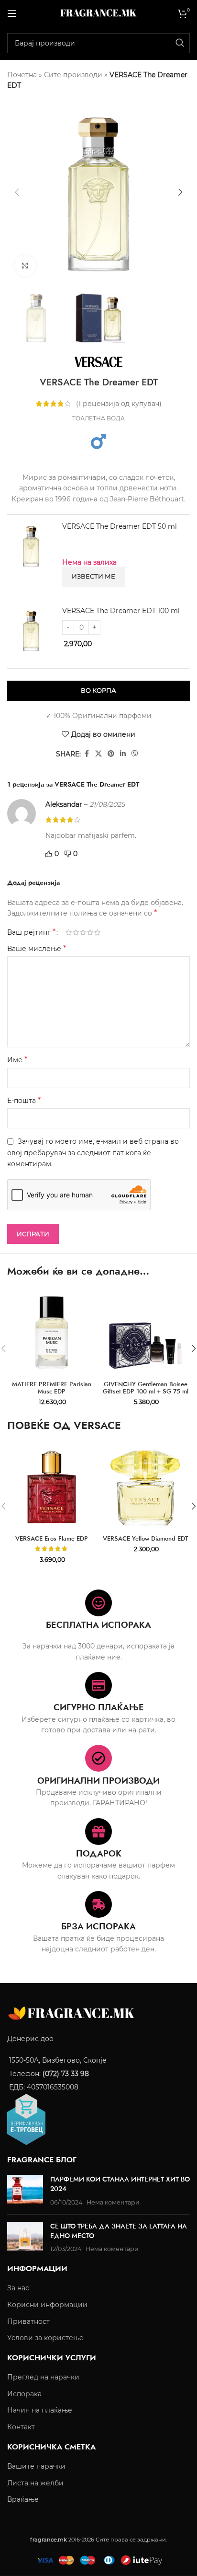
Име (17, 1060)
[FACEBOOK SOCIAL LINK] (87, 754)
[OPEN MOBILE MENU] (12, 13)
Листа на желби (35, 2483)
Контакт (21, 2427)
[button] (17, 192)
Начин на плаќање (40, 2410)
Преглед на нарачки (43, 2377)
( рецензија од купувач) (119, 404)
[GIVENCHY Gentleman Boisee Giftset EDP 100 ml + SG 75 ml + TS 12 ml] (145, 1333)
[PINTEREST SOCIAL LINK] (111, 754)
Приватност (28, 2321)
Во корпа (98, 690)
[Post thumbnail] (25, 2191)
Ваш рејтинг (31, 932)
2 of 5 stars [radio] (76, 932)
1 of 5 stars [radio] (69, 932)
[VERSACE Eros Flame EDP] (52, 1487)
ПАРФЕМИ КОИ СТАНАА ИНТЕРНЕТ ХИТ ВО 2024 (120, 2184)
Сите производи (73, 75)
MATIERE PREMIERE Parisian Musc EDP (52, 1388)
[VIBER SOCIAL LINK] (135, 754)
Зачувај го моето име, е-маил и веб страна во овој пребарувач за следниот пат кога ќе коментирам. (93, 1153)
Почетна (22, 75)
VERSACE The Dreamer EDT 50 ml (120, 526)
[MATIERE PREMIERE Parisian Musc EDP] (52, 1333)
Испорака (24, 2394)
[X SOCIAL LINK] (98, 754)
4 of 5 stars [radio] (90, 932)
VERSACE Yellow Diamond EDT (146, 1539)
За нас (18, 2288)
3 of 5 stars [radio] (83, 932)
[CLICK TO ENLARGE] (25, 266)
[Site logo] (98, 12)
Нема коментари (113, 2202)
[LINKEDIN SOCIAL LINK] (123, 754)
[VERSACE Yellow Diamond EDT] (145, 1487)
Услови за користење (45, 2338)
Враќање (23, 2499)
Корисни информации (47, 2305)
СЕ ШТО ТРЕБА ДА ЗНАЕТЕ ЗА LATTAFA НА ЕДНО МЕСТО (119, 2231)
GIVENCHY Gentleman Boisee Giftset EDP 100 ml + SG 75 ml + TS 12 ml (146, 1392)
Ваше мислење (37, 948)
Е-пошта (24, 1100)
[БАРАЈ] (180, 43)
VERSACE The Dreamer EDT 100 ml (121, 611)
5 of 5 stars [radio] (97, 932)
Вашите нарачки (36, 2466)
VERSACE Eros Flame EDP (52, 1539)
